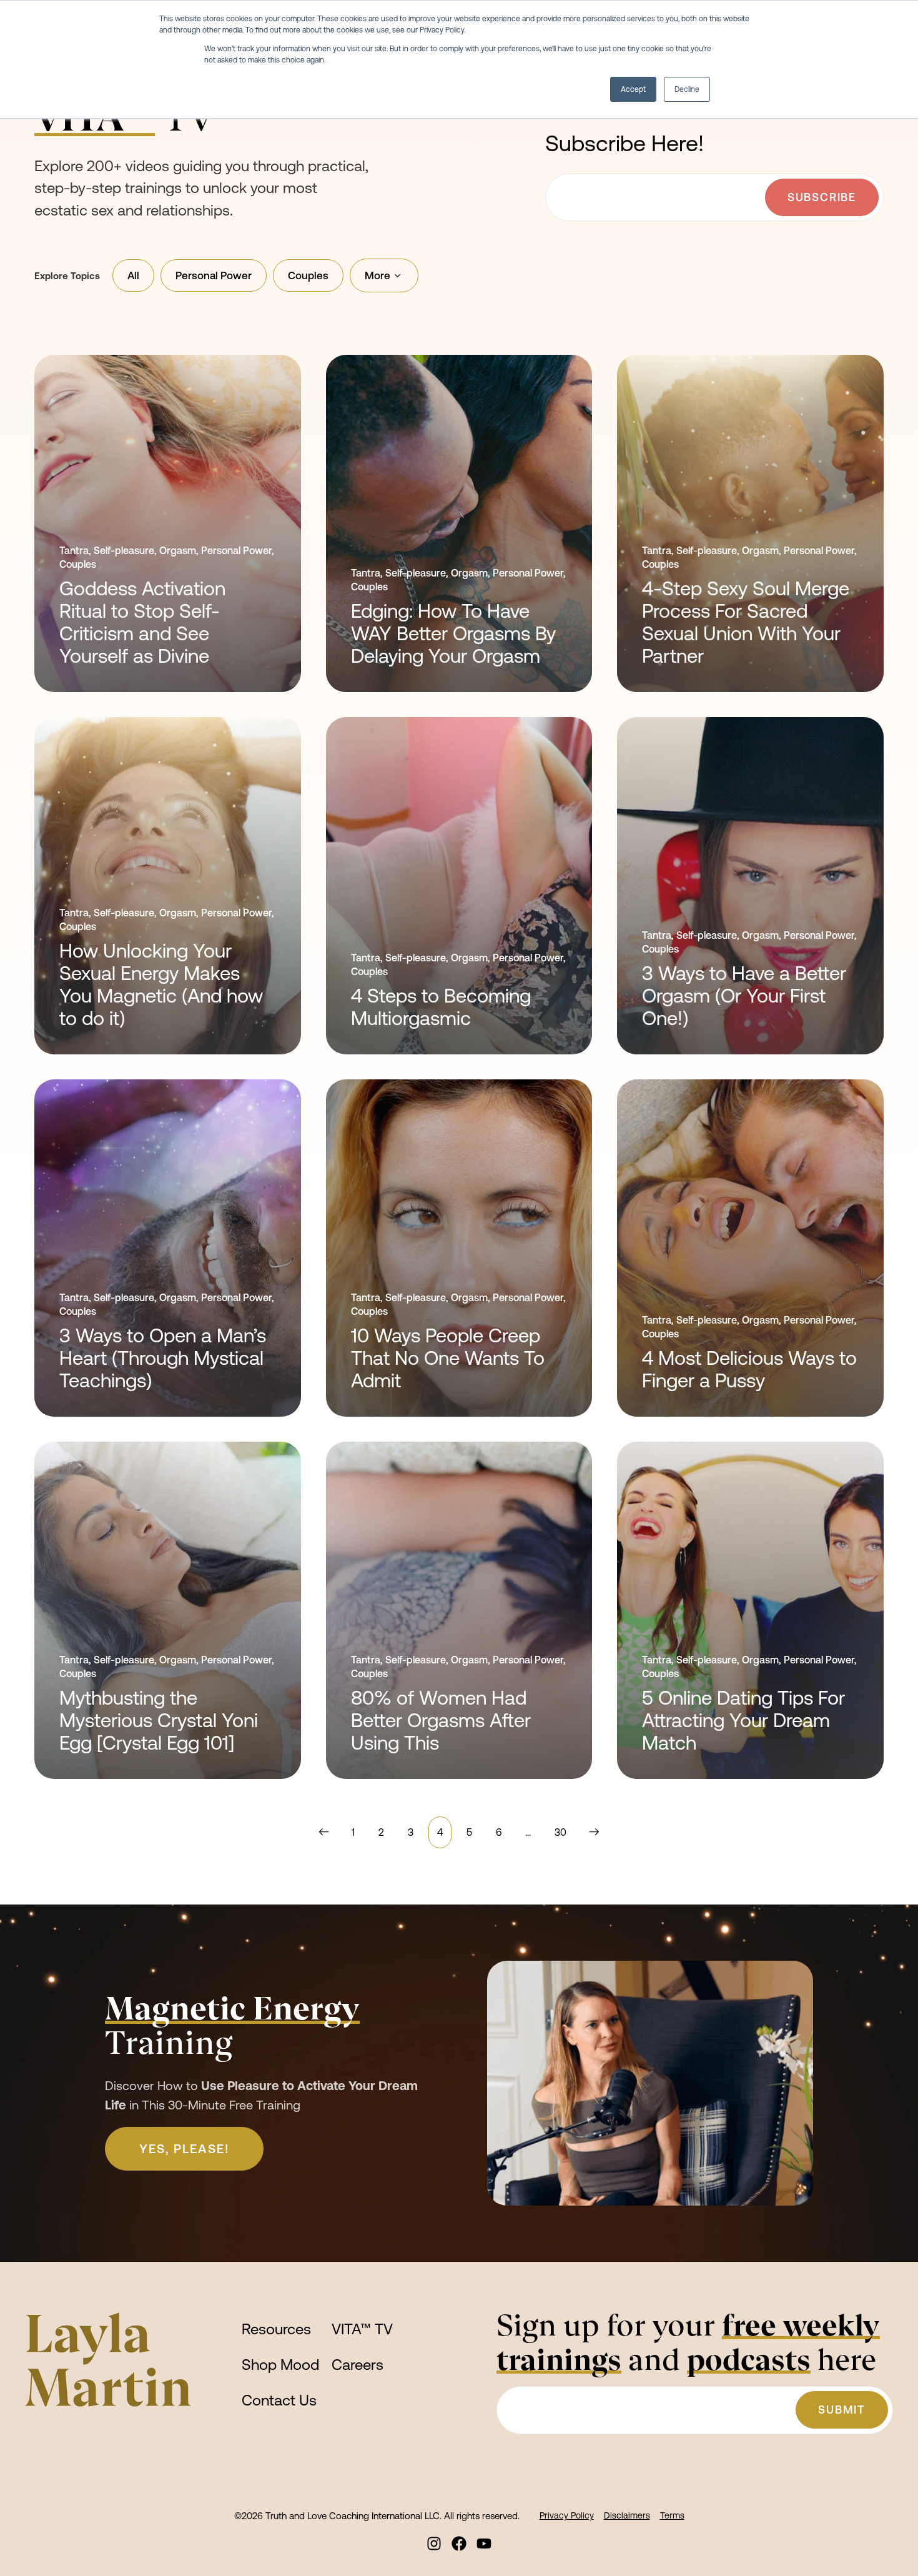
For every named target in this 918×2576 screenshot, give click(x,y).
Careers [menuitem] (358, 2365)
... (528, 1832)
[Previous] (327, 1832)
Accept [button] (633, 89)
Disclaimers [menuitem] (627, 2515)
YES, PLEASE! (184, 2148)
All (133, 275)
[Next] (591, 1832)
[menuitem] (434, 2544)
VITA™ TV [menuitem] (362, 2329)
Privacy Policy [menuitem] (567, 2515)
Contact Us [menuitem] (279, 2400)
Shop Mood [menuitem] (280, 2365)
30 (560, 1832)
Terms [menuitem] (672, 2515)
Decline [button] (687, 89)
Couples (308, 275)
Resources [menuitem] (276, 2329)
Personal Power (214, 275)
